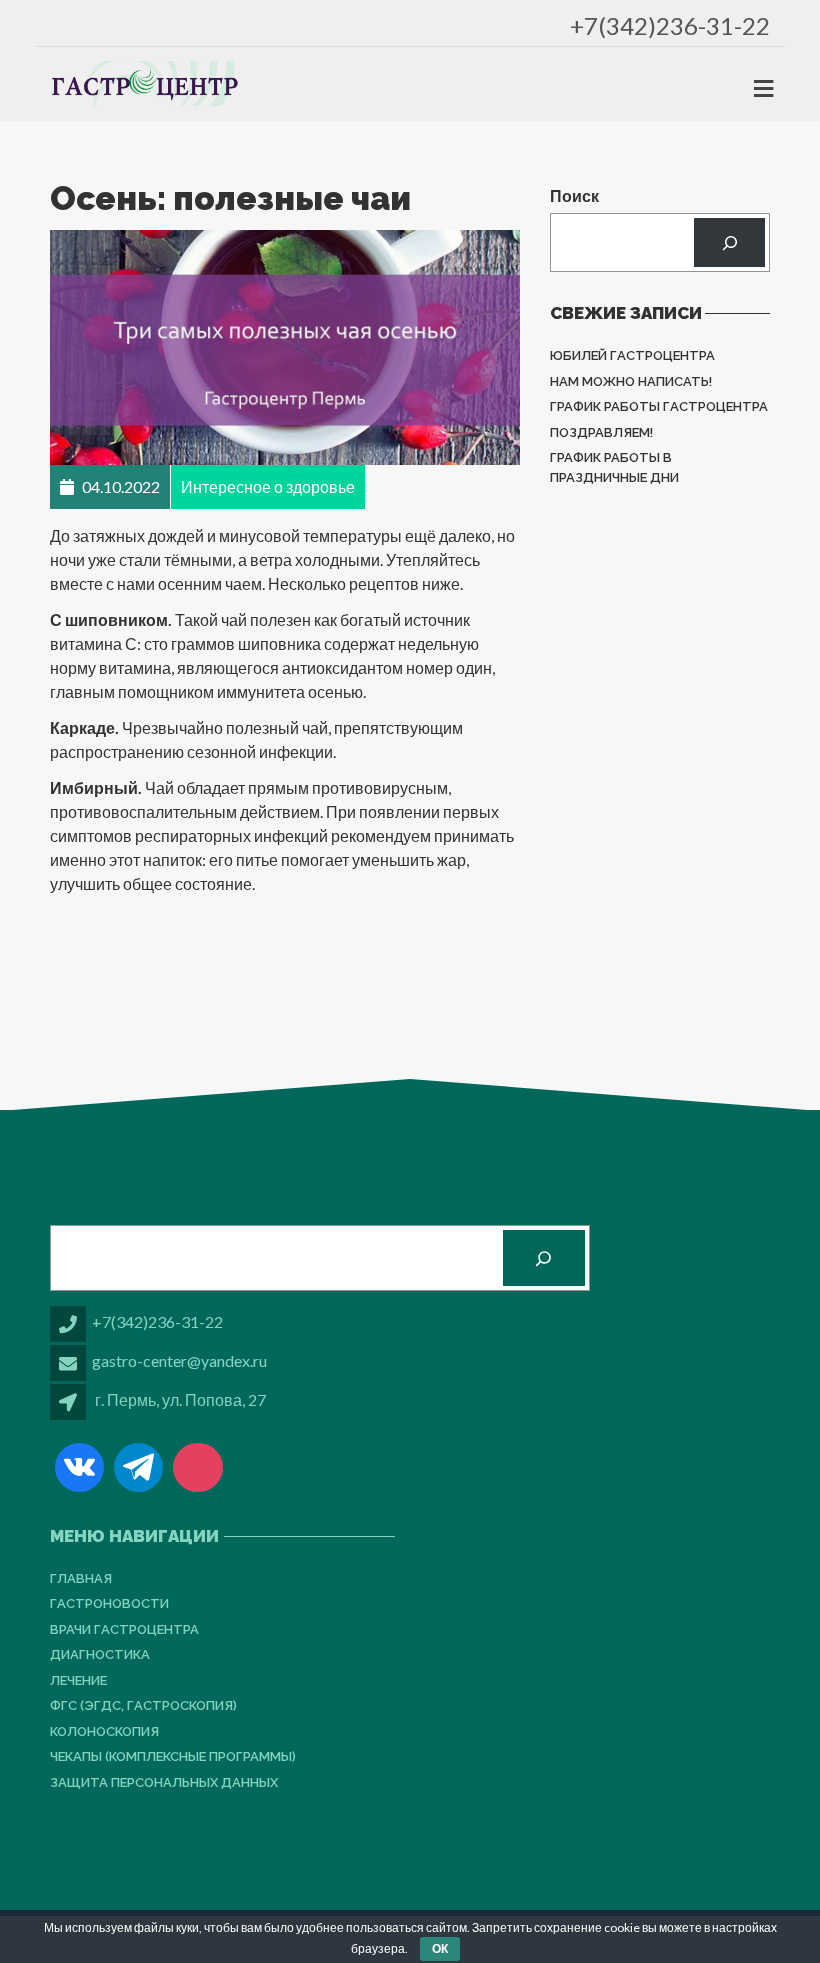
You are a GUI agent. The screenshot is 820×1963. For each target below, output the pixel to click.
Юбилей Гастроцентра (632, 355)
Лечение (78, 1680)
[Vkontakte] (79, 1467)
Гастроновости (109, 1603)
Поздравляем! (601, 432)
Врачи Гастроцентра (124, 1629)
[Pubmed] (197, 1467)
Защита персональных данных (164, 1782)
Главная (81, 1578)
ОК (440, 1948)
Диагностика (100, 1654)
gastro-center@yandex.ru (179, 1360)
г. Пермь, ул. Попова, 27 (180, 1399)
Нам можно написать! (631, 381)
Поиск (574, 195)
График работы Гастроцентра (659, 406)
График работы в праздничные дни (614, 467)
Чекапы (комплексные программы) (173, 1756)
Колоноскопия (104, 1731)
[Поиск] (729, 242)
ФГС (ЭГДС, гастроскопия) (143, 1705)
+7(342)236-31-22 (670, 25)
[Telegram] (138, 1467)
